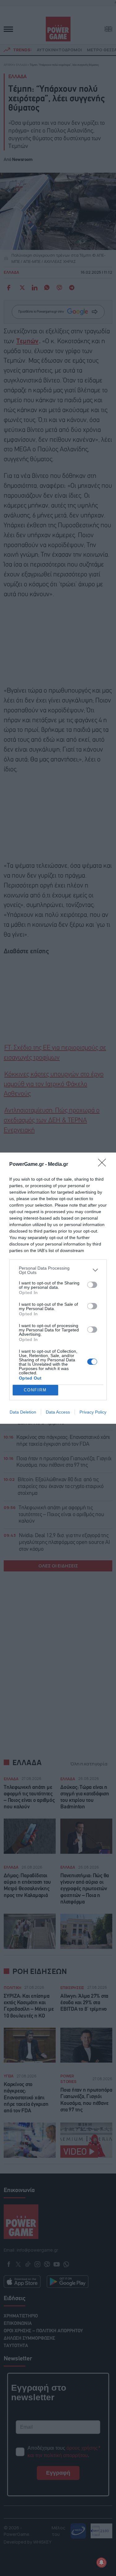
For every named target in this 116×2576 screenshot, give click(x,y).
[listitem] (58, 1270)
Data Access (58, 1412)
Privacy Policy (93, 1412)
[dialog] (58, 1288)
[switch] (92, 1285)
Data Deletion (23, 1412)
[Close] (104, 1165)
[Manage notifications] (101, 2562)
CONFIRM (35, 1390)
